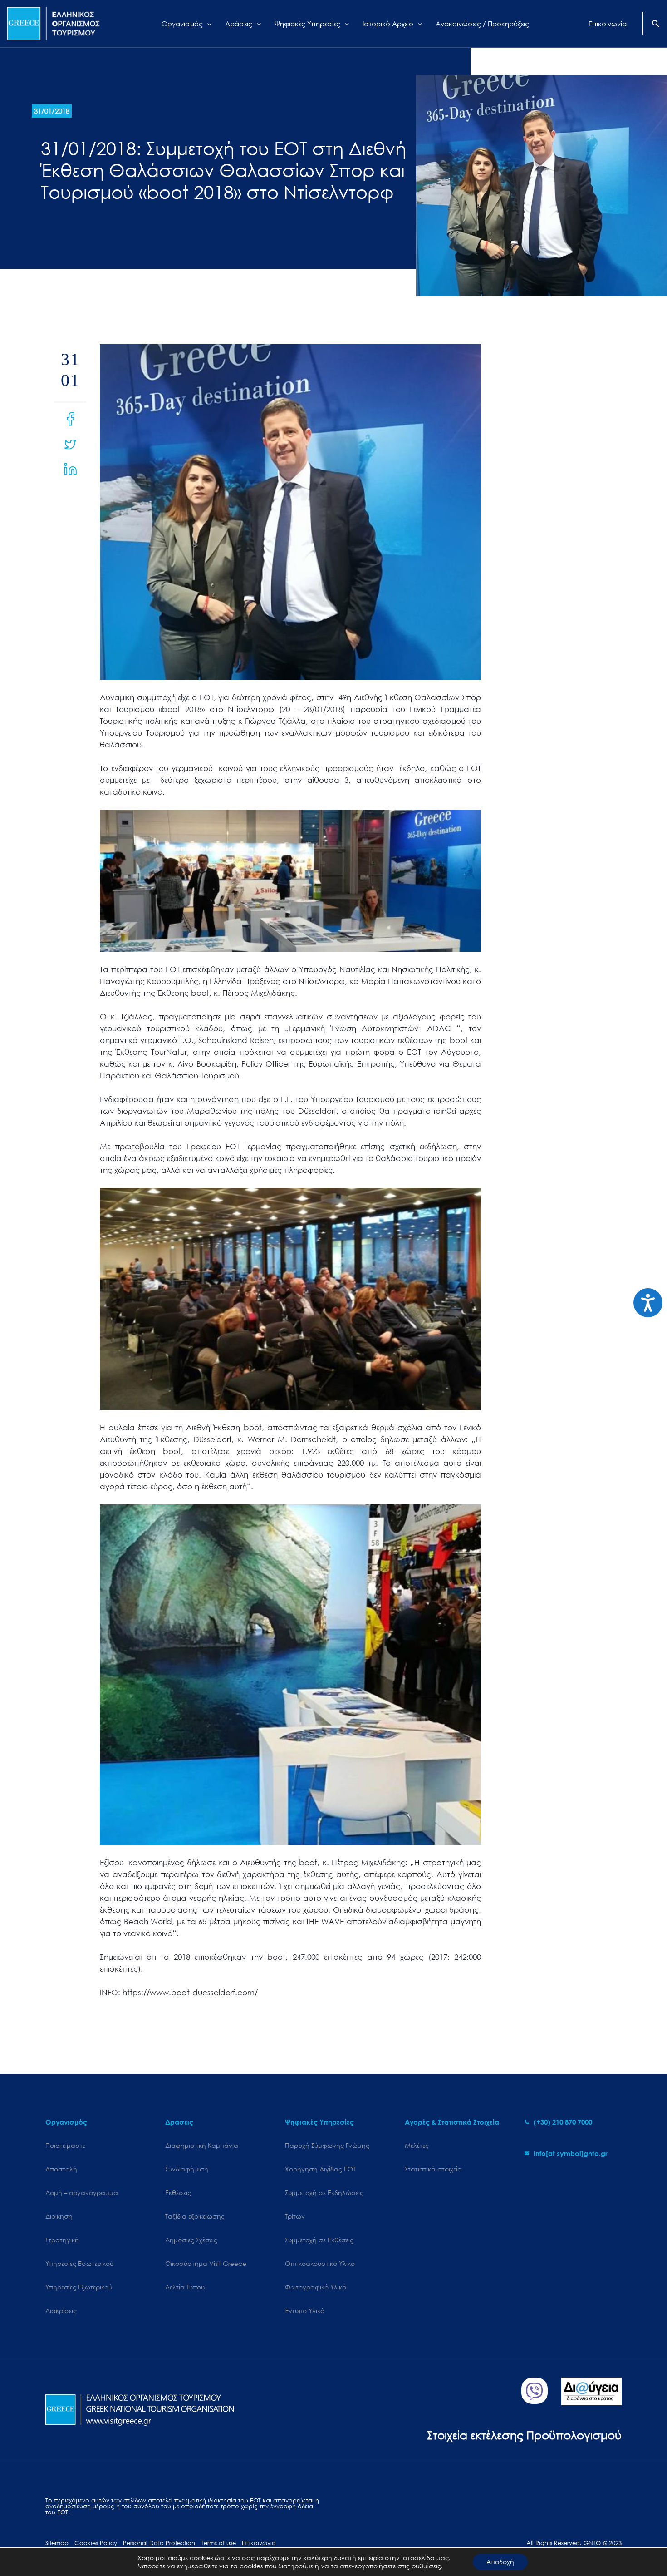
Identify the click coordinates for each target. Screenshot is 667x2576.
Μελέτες (417, 2145)
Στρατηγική (62, 2240)
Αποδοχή (500, 2562)
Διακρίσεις (61, 2311)
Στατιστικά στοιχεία (433, 2169)
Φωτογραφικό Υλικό (316, 2287)
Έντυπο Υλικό (305, 2311)
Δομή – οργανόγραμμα (82, 2193)
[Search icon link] (656, 25)
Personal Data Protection (159, 2543)
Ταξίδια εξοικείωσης (195, 2216)
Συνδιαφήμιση (187, 2169)
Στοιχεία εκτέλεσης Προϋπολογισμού (524, 2435)
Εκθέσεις (178, 2193)
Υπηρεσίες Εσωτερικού (79, 2263)
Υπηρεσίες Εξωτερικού (79, 2287)
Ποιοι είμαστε (65, 2145)
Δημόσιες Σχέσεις (191, 2240)
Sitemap (57, 2543)
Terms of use (218, 2543)
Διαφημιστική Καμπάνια (202, 2145)
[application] (207, 24)
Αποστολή (61, 2169)
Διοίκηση (59, 2216)
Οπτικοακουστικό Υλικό (320, 2263)
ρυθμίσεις (426, 2566)
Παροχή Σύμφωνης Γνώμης (327, 2145)
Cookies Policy (96, 2543)
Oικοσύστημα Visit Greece (206, 2263)
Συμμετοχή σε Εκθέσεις (319, 2240)
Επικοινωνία (259, 2543)
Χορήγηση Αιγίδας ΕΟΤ (320, 2169)
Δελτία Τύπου (185, 2287)
